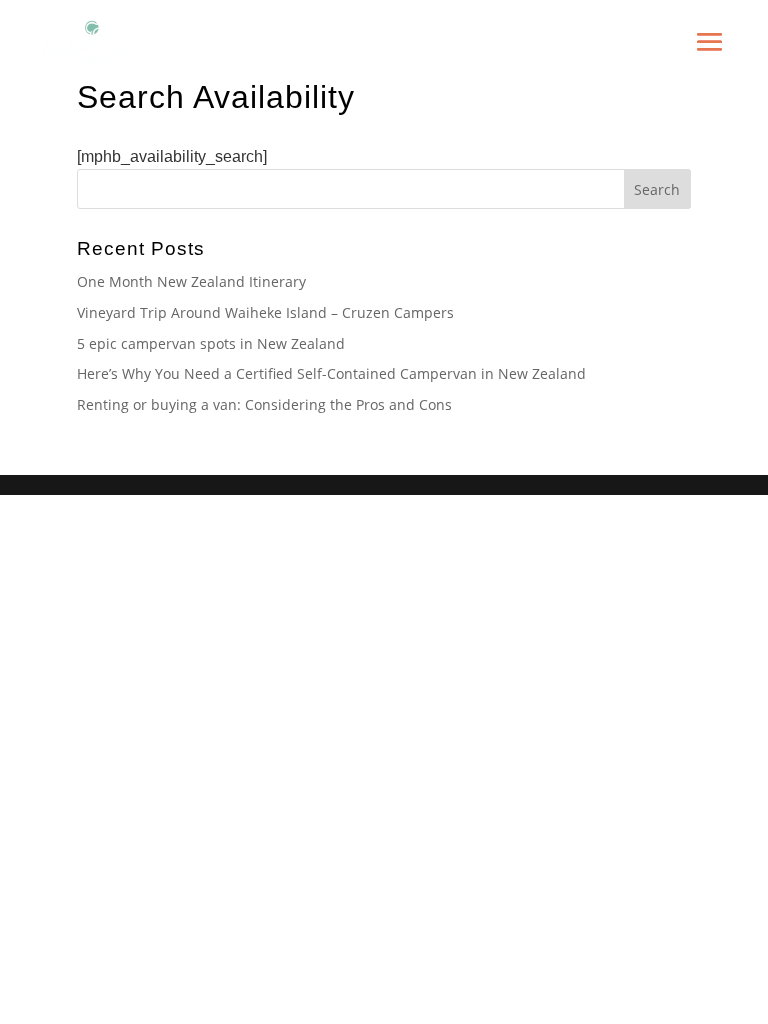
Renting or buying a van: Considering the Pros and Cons (264, 404)
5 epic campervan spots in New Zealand (211, 343)
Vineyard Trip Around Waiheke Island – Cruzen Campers (265, 312)
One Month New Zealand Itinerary (191, 281)
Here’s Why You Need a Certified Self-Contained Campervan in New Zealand (331, 373)
